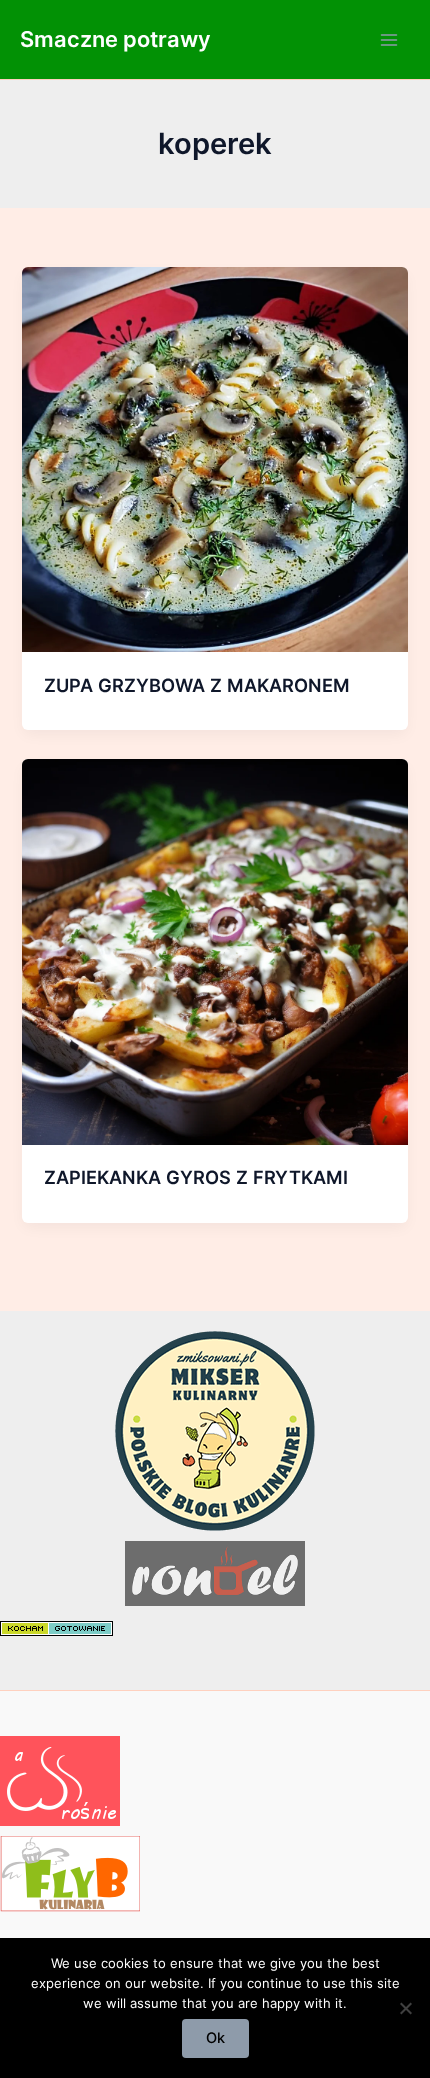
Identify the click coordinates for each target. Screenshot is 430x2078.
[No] (405, 2008)
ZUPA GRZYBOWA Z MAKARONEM (197, 685)
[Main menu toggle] (389, 40)
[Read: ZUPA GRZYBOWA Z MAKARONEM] (214, 458)
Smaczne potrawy (115, 39)
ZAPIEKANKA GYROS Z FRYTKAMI (196, 1177)
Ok (215, 2038)
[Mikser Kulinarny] (215, 1430)
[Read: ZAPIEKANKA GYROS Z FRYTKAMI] (214, 951)
